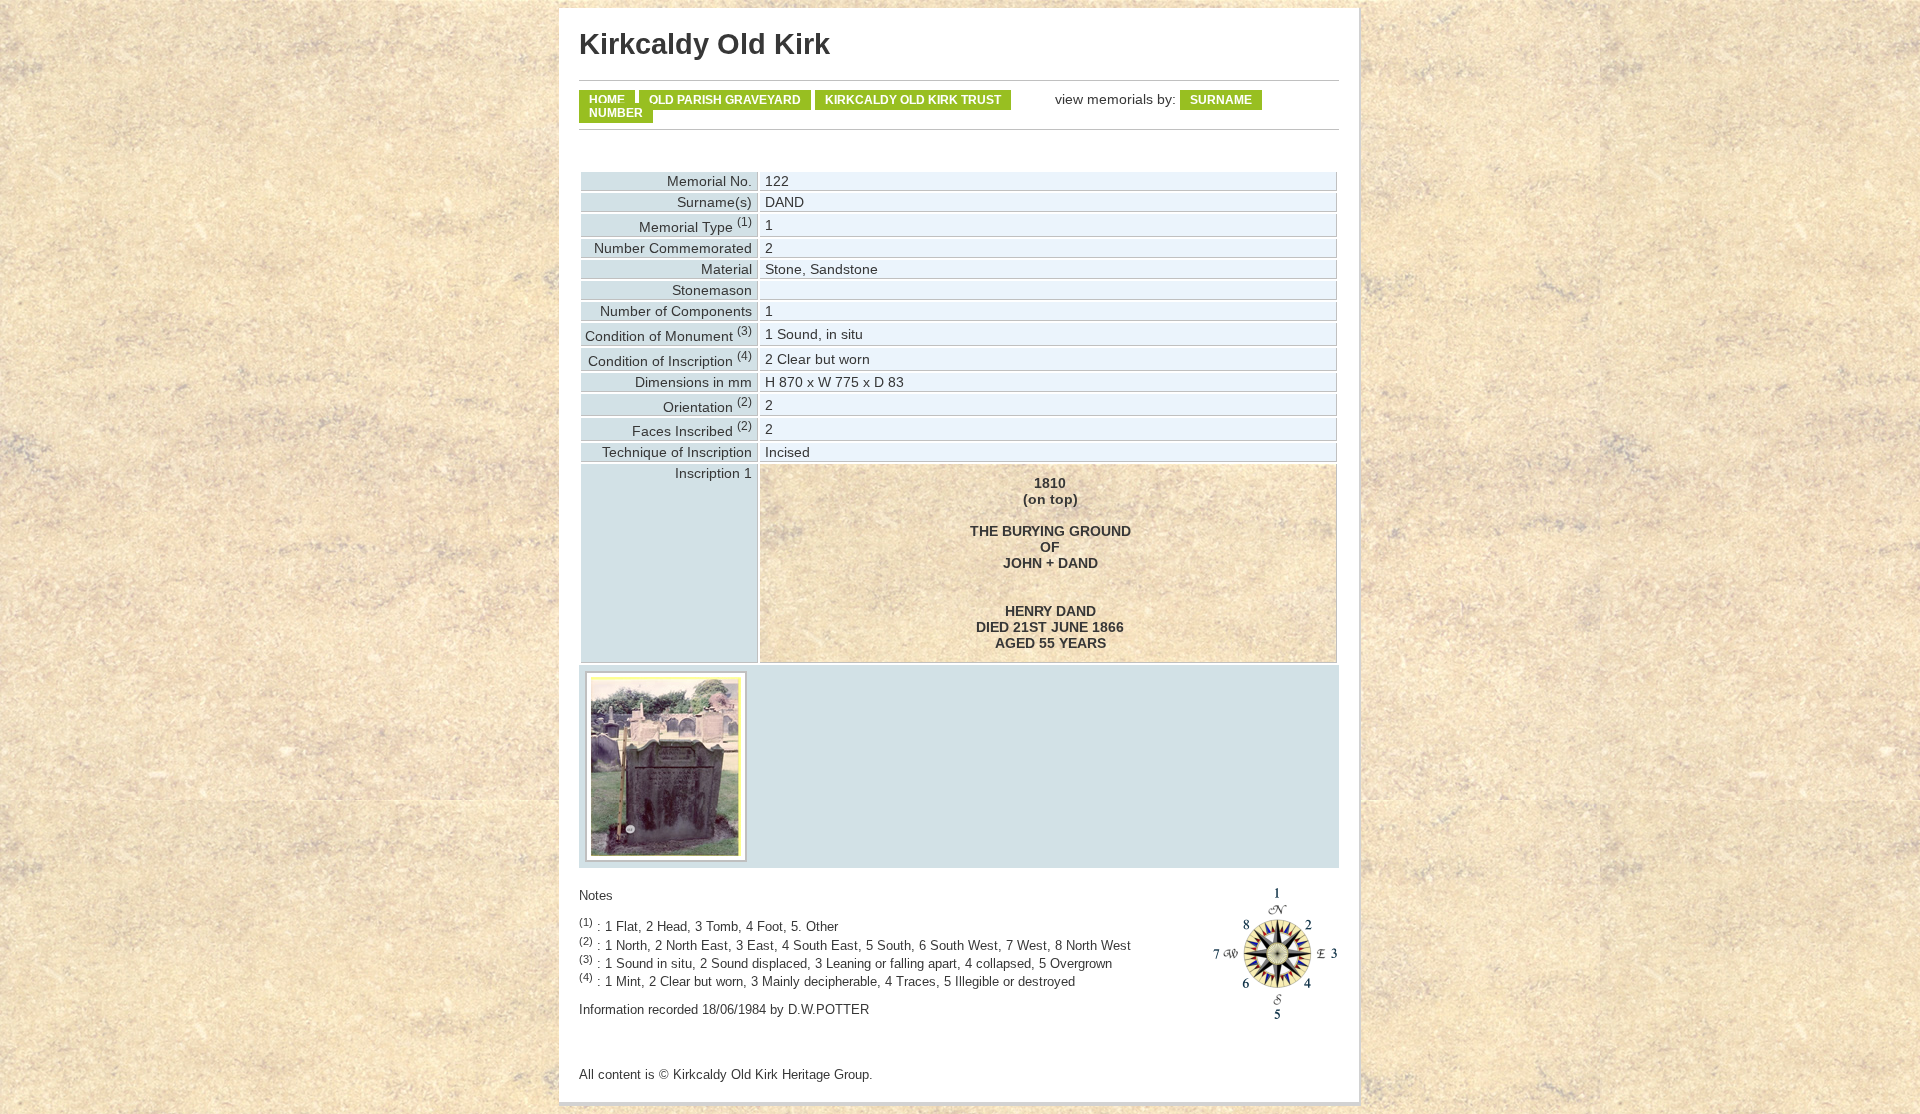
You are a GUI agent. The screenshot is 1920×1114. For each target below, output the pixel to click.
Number (616, 113)
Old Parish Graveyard (725, 100)
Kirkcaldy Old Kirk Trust (913, 100)
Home (607, 100)
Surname (1221, 100)
